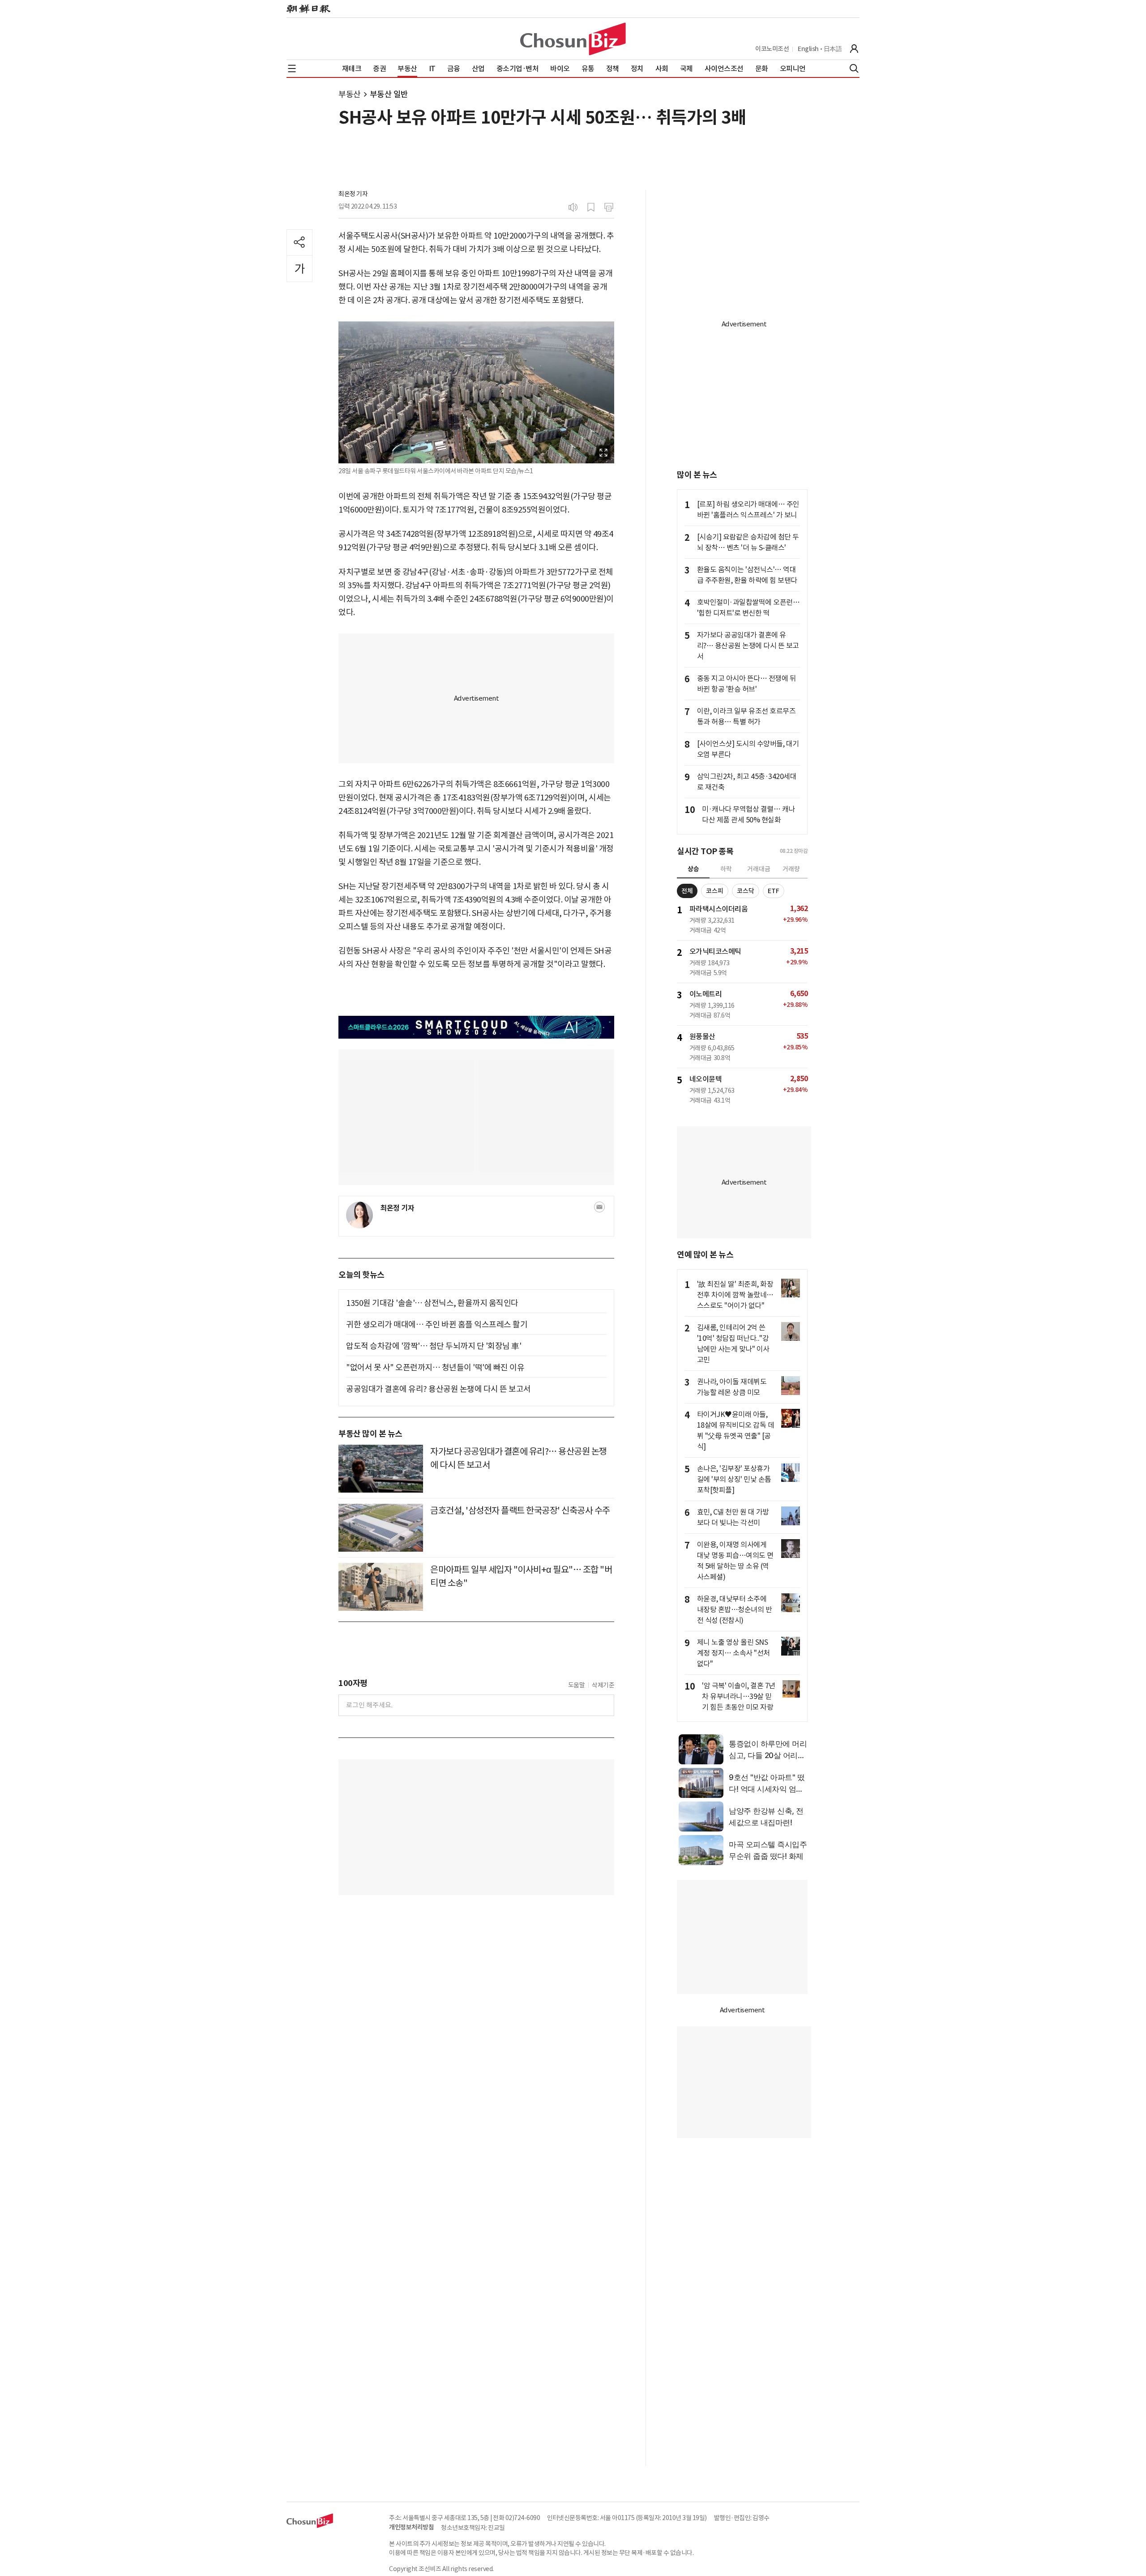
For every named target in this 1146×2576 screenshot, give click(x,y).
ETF (774, 891)
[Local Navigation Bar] (292, 68)
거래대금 (759, 869)
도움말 (577, 1685)
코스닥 (746, 891)
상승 (693, 869)
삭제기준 (603, 1685)
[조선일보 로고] (308, 9)
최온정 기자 (353, 194)
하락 (726, 869)
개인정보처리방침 (411, 2527)
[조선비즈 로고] (573, 39)
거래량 (791, 869)
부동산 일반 (389, 94)
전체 (687, 891)
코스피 (715, 891)
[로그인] (854, 49)
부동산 (350, 94)
